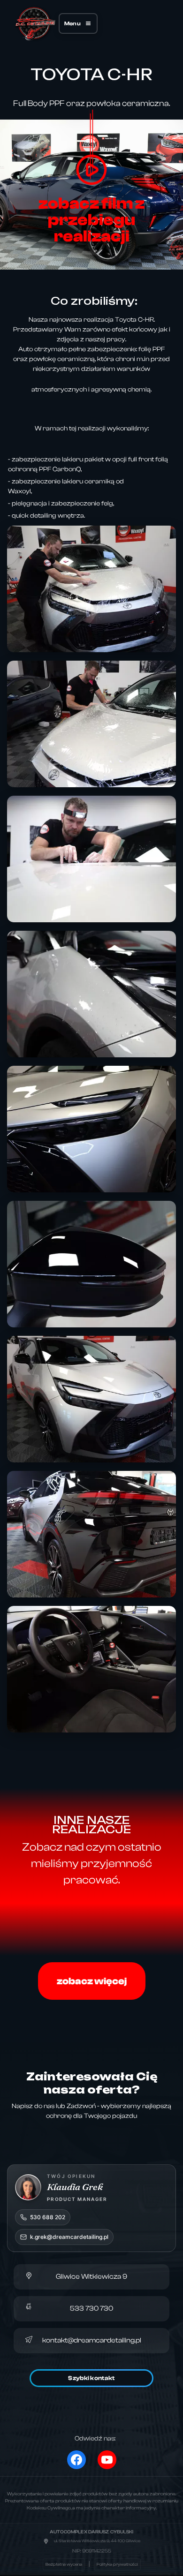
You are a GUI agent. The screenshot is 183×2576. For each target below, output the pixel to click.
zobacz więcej (92, 1981)
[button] (78, 23)
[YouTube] (107, 2460)
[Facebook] (76, 2460)
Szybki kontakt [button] (91, 2378)
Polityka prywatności (117, 2564)
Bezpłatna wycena (64, 2564)
